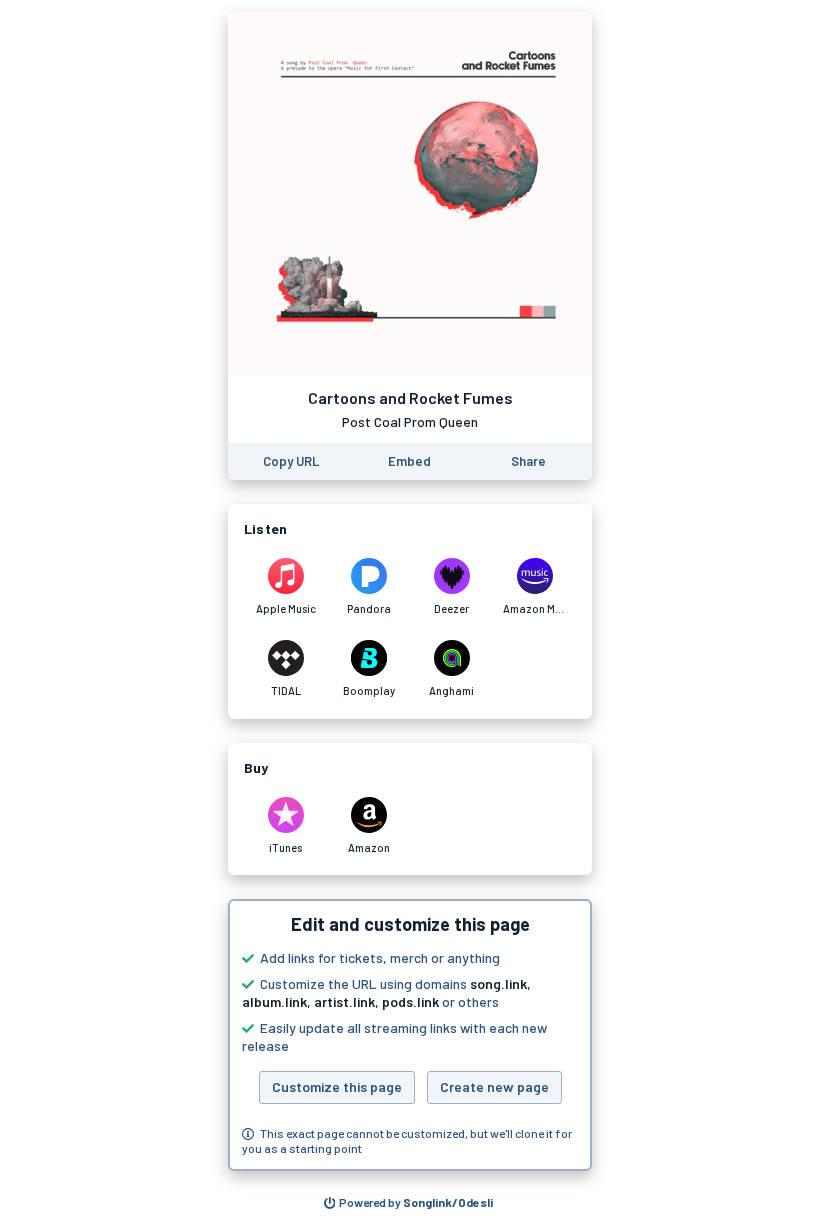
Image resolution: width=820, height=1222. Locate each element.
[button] (410, 1035)
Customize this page (337, 1086)
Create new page (494, 1086)
